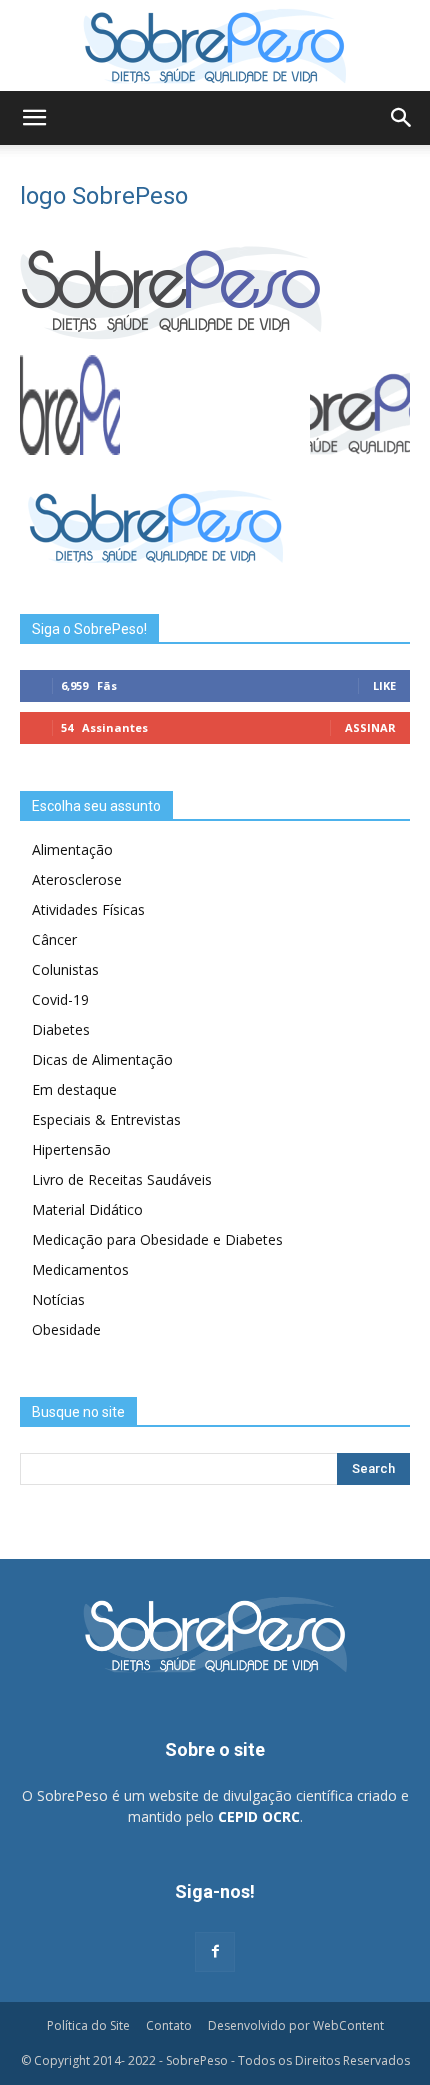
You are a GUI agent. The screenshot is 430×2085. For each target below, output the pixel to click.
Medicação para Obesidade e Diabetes (157, 1239)
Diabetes (61, 1029)
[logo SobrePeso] (171, 334)
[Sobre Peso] (215, 46)
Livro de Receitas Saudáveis (122, 1179)
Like (384, 685)
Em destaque (74, 1089)
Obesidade (66, 1329)
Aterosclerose (77, 879)
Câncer (54, 939)
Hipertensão (71, 1149)
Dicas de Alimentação (102, 1059)
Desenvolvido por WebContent (296, 2025)
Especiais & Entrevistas (106, 1119)
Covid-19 (60, 999)
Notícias (58, 1299)
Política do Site (88, 2025)
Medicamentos (80, 1269)
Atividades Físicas (88, 909)
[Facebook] (215, 1952)
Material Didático (87, 1209)
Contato (169, 2025)
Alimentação (72, 849)
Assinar (370, 727)
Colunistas (65, 969)
